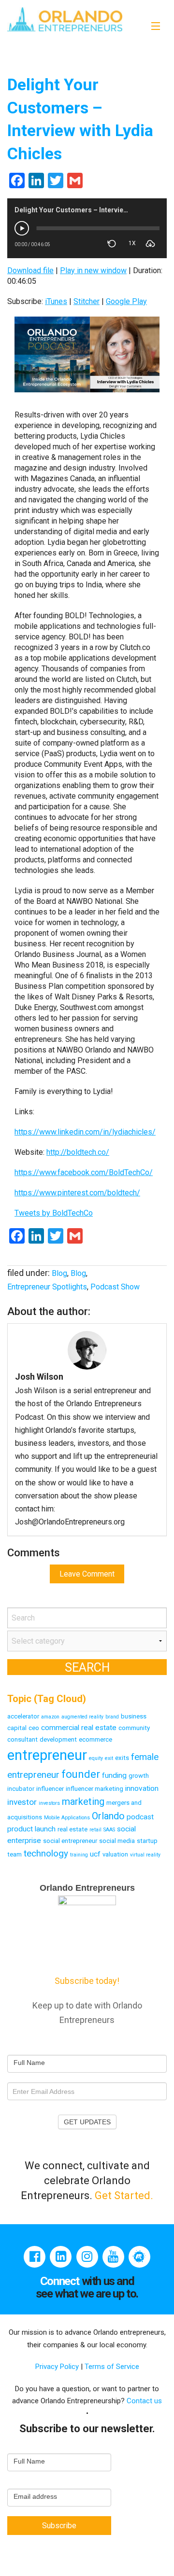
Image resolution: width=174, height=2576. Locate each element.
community (134, 1728)
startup (147, 1841)
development (58, 1739)
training (79, 1855)
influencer (50, 1789)
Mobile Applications (67, 1818)
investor (22, 1802)
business (134, 1716)
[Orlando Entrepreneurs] (65, 19)
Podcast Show (115, 1287)
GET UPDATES (87, 2122)
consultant (22, 1739)
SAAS (109, 1830)
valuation (115, 1854)
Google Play (126, 301)
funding (114, 1775)
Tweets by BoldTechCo (54, 1213)
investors (49, 1803)
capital (17, 1728)
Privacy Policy (58, 2367)
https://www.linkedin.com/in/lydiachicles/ (85, 1132)
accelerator (23, 1716)
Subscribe (59, 2526)
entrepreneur (47, 1755)
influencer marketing (94, 1789)
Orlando (108, 1816)
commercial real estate (79, 1728)
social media (117, 1841)
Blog (59, 1273)
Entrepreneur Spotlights (47, 1287)
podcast (140, 1817)
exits (122, 1758)
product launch (31, 1829)
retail (95, 1830)
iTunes (56, 301)
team (14, 1854)
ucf (95, 1854)
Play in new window (93, 270)
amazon (50, 1717)
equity (96, 1758)
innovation (142, 1788)
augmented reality (82, 1717)
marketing (83, 1801)
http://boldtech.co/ (78, 1152)
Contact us (144, 2401)
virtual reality (145, 1855)
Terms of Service (112, 2367)
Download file (30, 270)
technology (46, 1853)
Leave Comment (87, 1574)
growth (139, 1776)
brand (112, 1717)
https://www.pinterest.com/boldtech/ (77, 1193)
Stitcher (87, 301)
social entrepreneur (70, 1841)
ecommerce (95, 1739)
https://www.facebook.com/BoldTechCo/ (84, 1172)
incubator (21, 1789)
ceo (34, 1728)
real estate (72, 1829)
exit (109, 1758)
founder (81, 1774)
